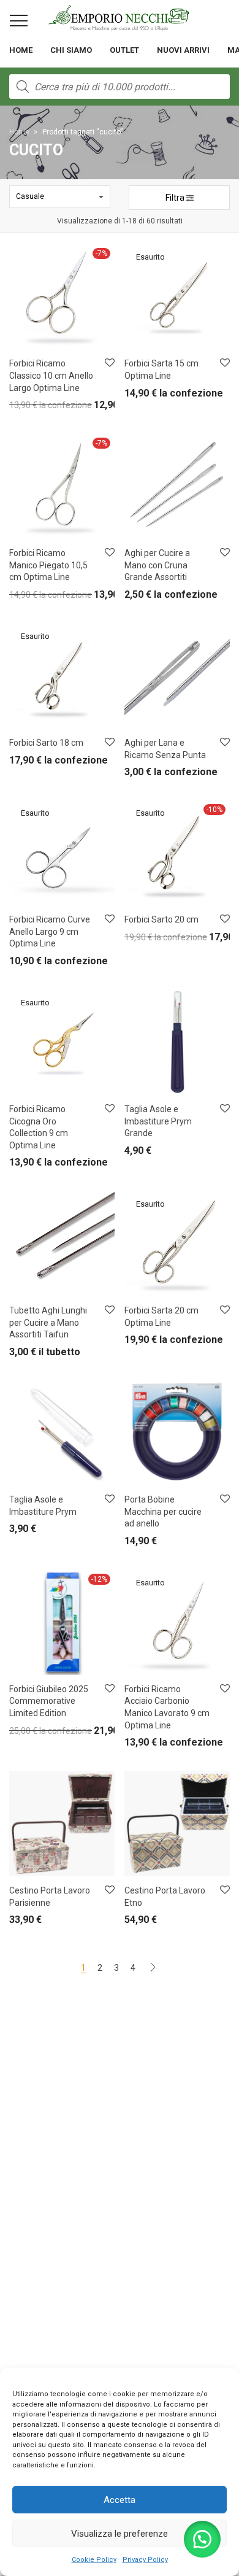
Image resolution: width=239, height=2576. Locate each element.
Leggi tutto (136, 396)
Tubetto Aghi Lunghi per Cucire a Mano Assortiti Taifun (48, 1322)
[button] (202, 2539)
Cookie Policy (94, 2560)
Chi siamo (71, 50)
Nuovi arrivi (183, 50)
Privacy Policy (145, 2560)
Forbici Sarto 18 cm (46, 743)
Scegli (129, 598)
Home (21, 50)
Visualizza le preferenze (120, 2534)
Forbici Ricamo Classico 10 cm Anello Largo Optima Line (51, 375)
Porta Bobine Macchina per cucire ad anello (163, 1511)
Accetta (120, 2500)
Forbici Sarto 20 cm (161, 919)
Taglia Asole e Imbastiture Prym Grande (158, 1121)
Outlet (124, 50)
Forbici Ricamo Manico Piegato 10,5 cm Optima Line (48, 565)
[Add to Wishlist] (109, 363)
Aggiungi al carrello (36, 408)
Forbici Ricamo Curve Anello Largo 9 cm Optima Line (50, 931)
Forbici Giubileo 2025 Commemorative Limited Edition (49, 1701)
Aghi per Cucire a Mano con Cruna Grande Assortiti (157, 565)
